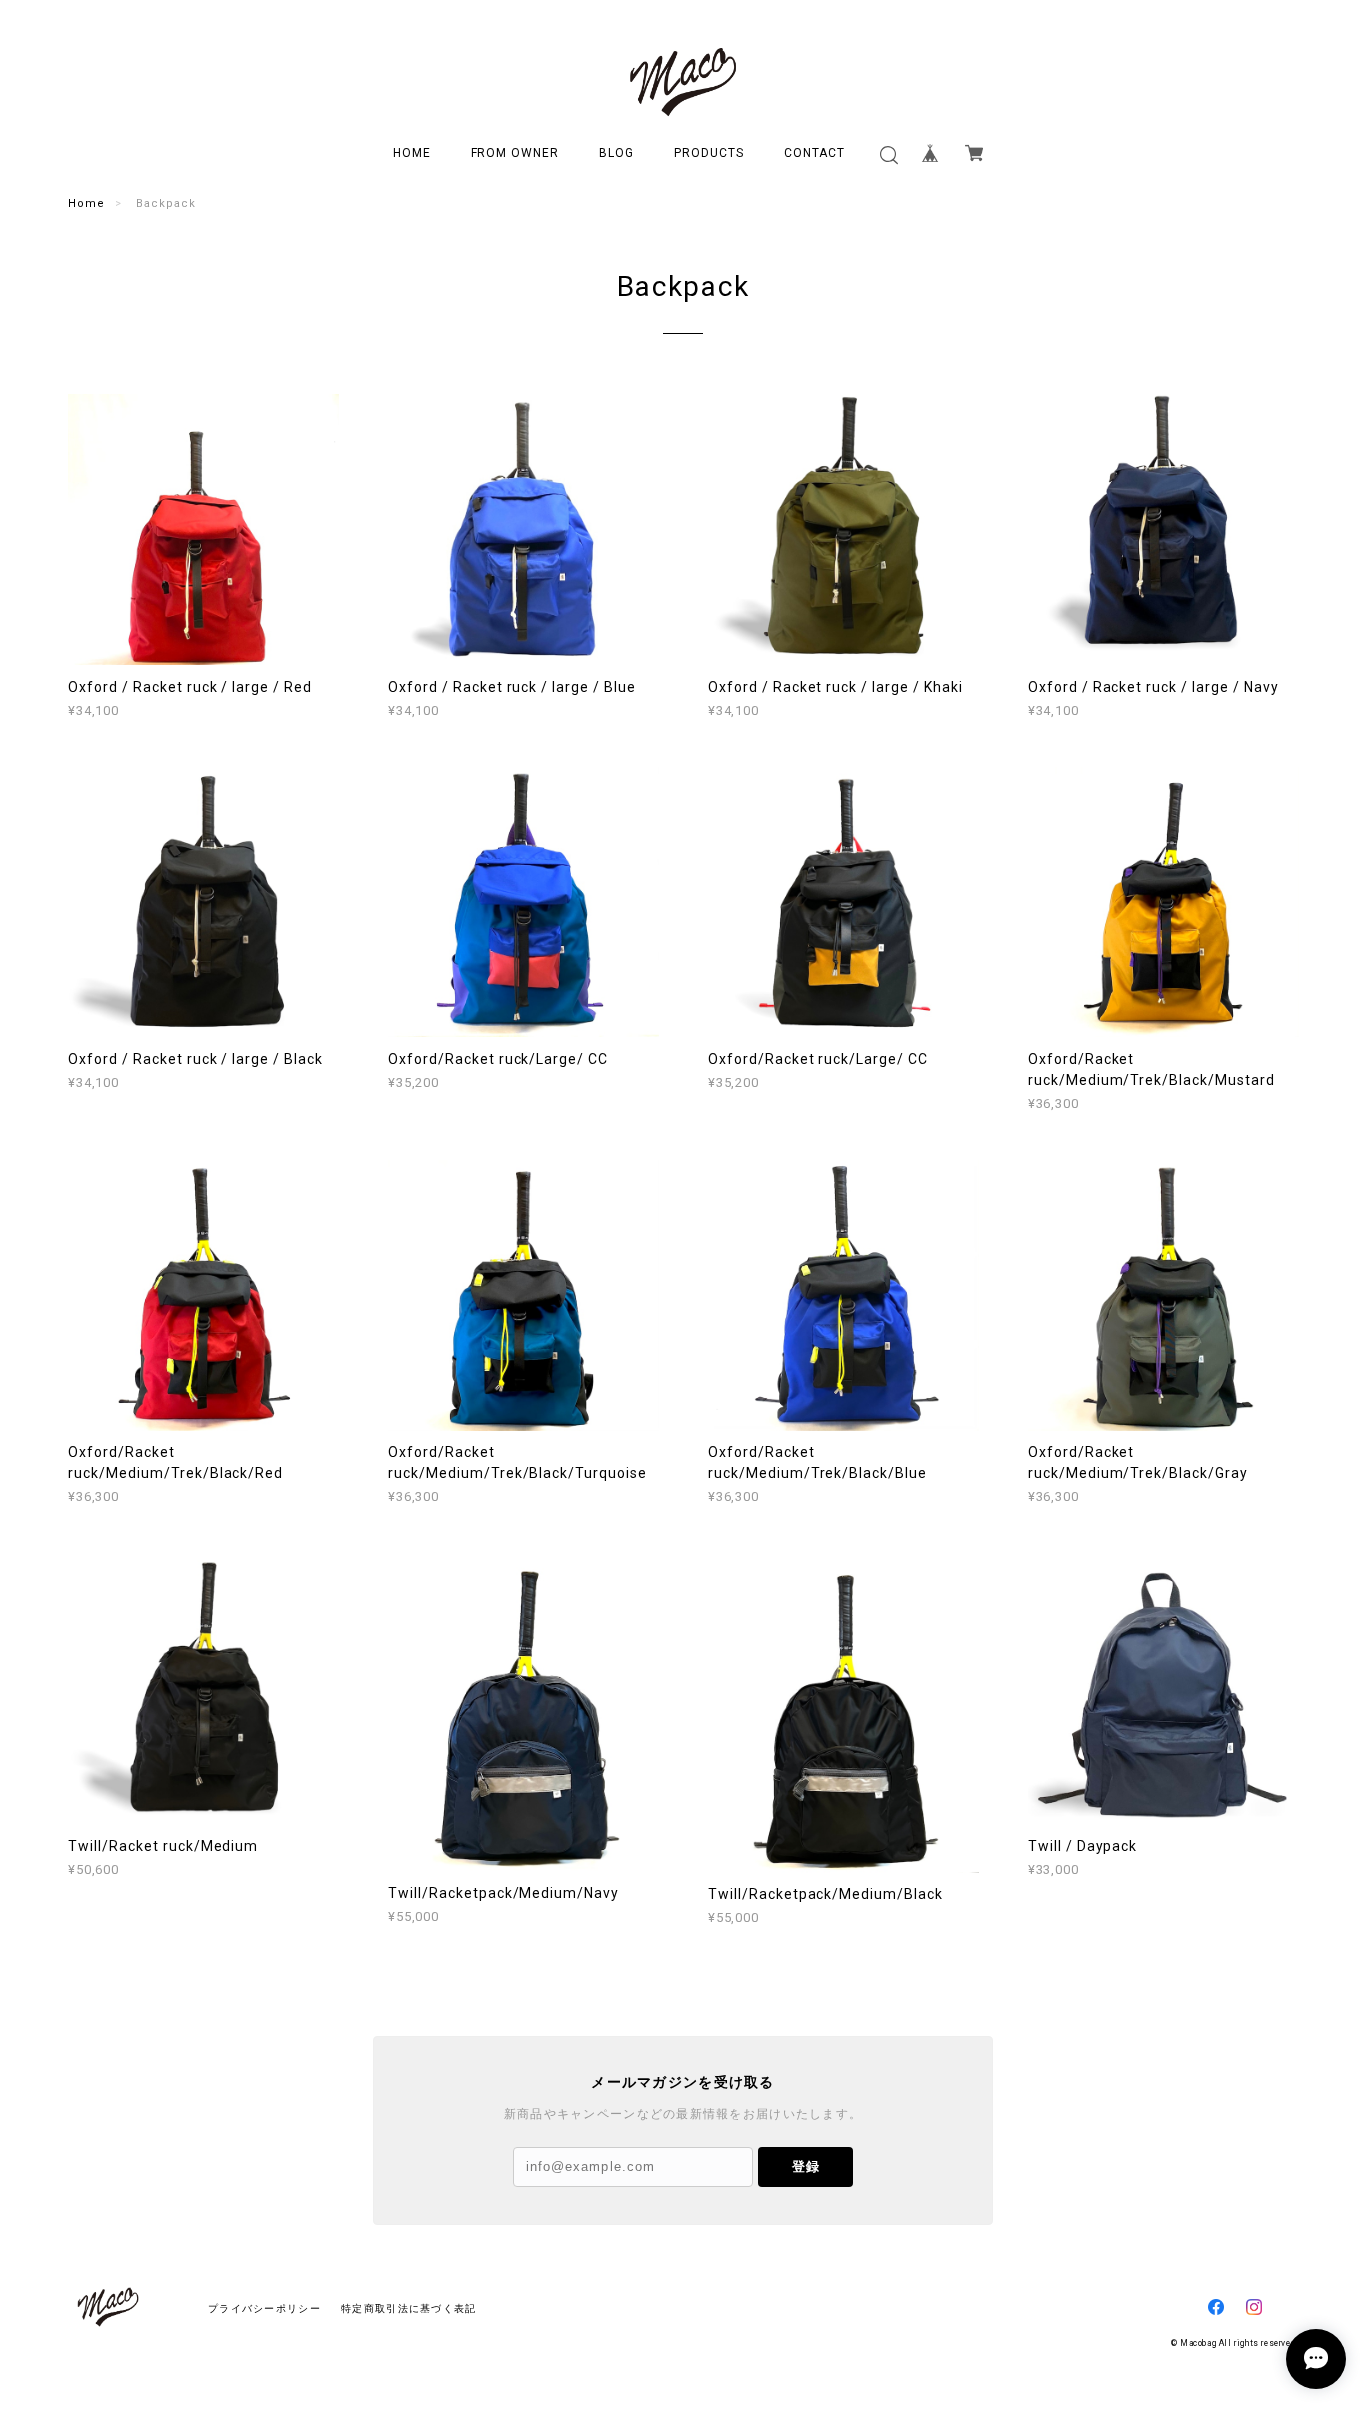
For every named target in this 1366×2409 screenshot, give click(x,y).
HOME (412, 153)
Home (86, 203)
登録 (806, 2166)
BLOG (616, 153)
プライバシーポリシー (264, 2308)
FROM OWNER (515, 153)
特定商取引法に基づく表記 (408, 2308)
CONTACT (815, 153)
